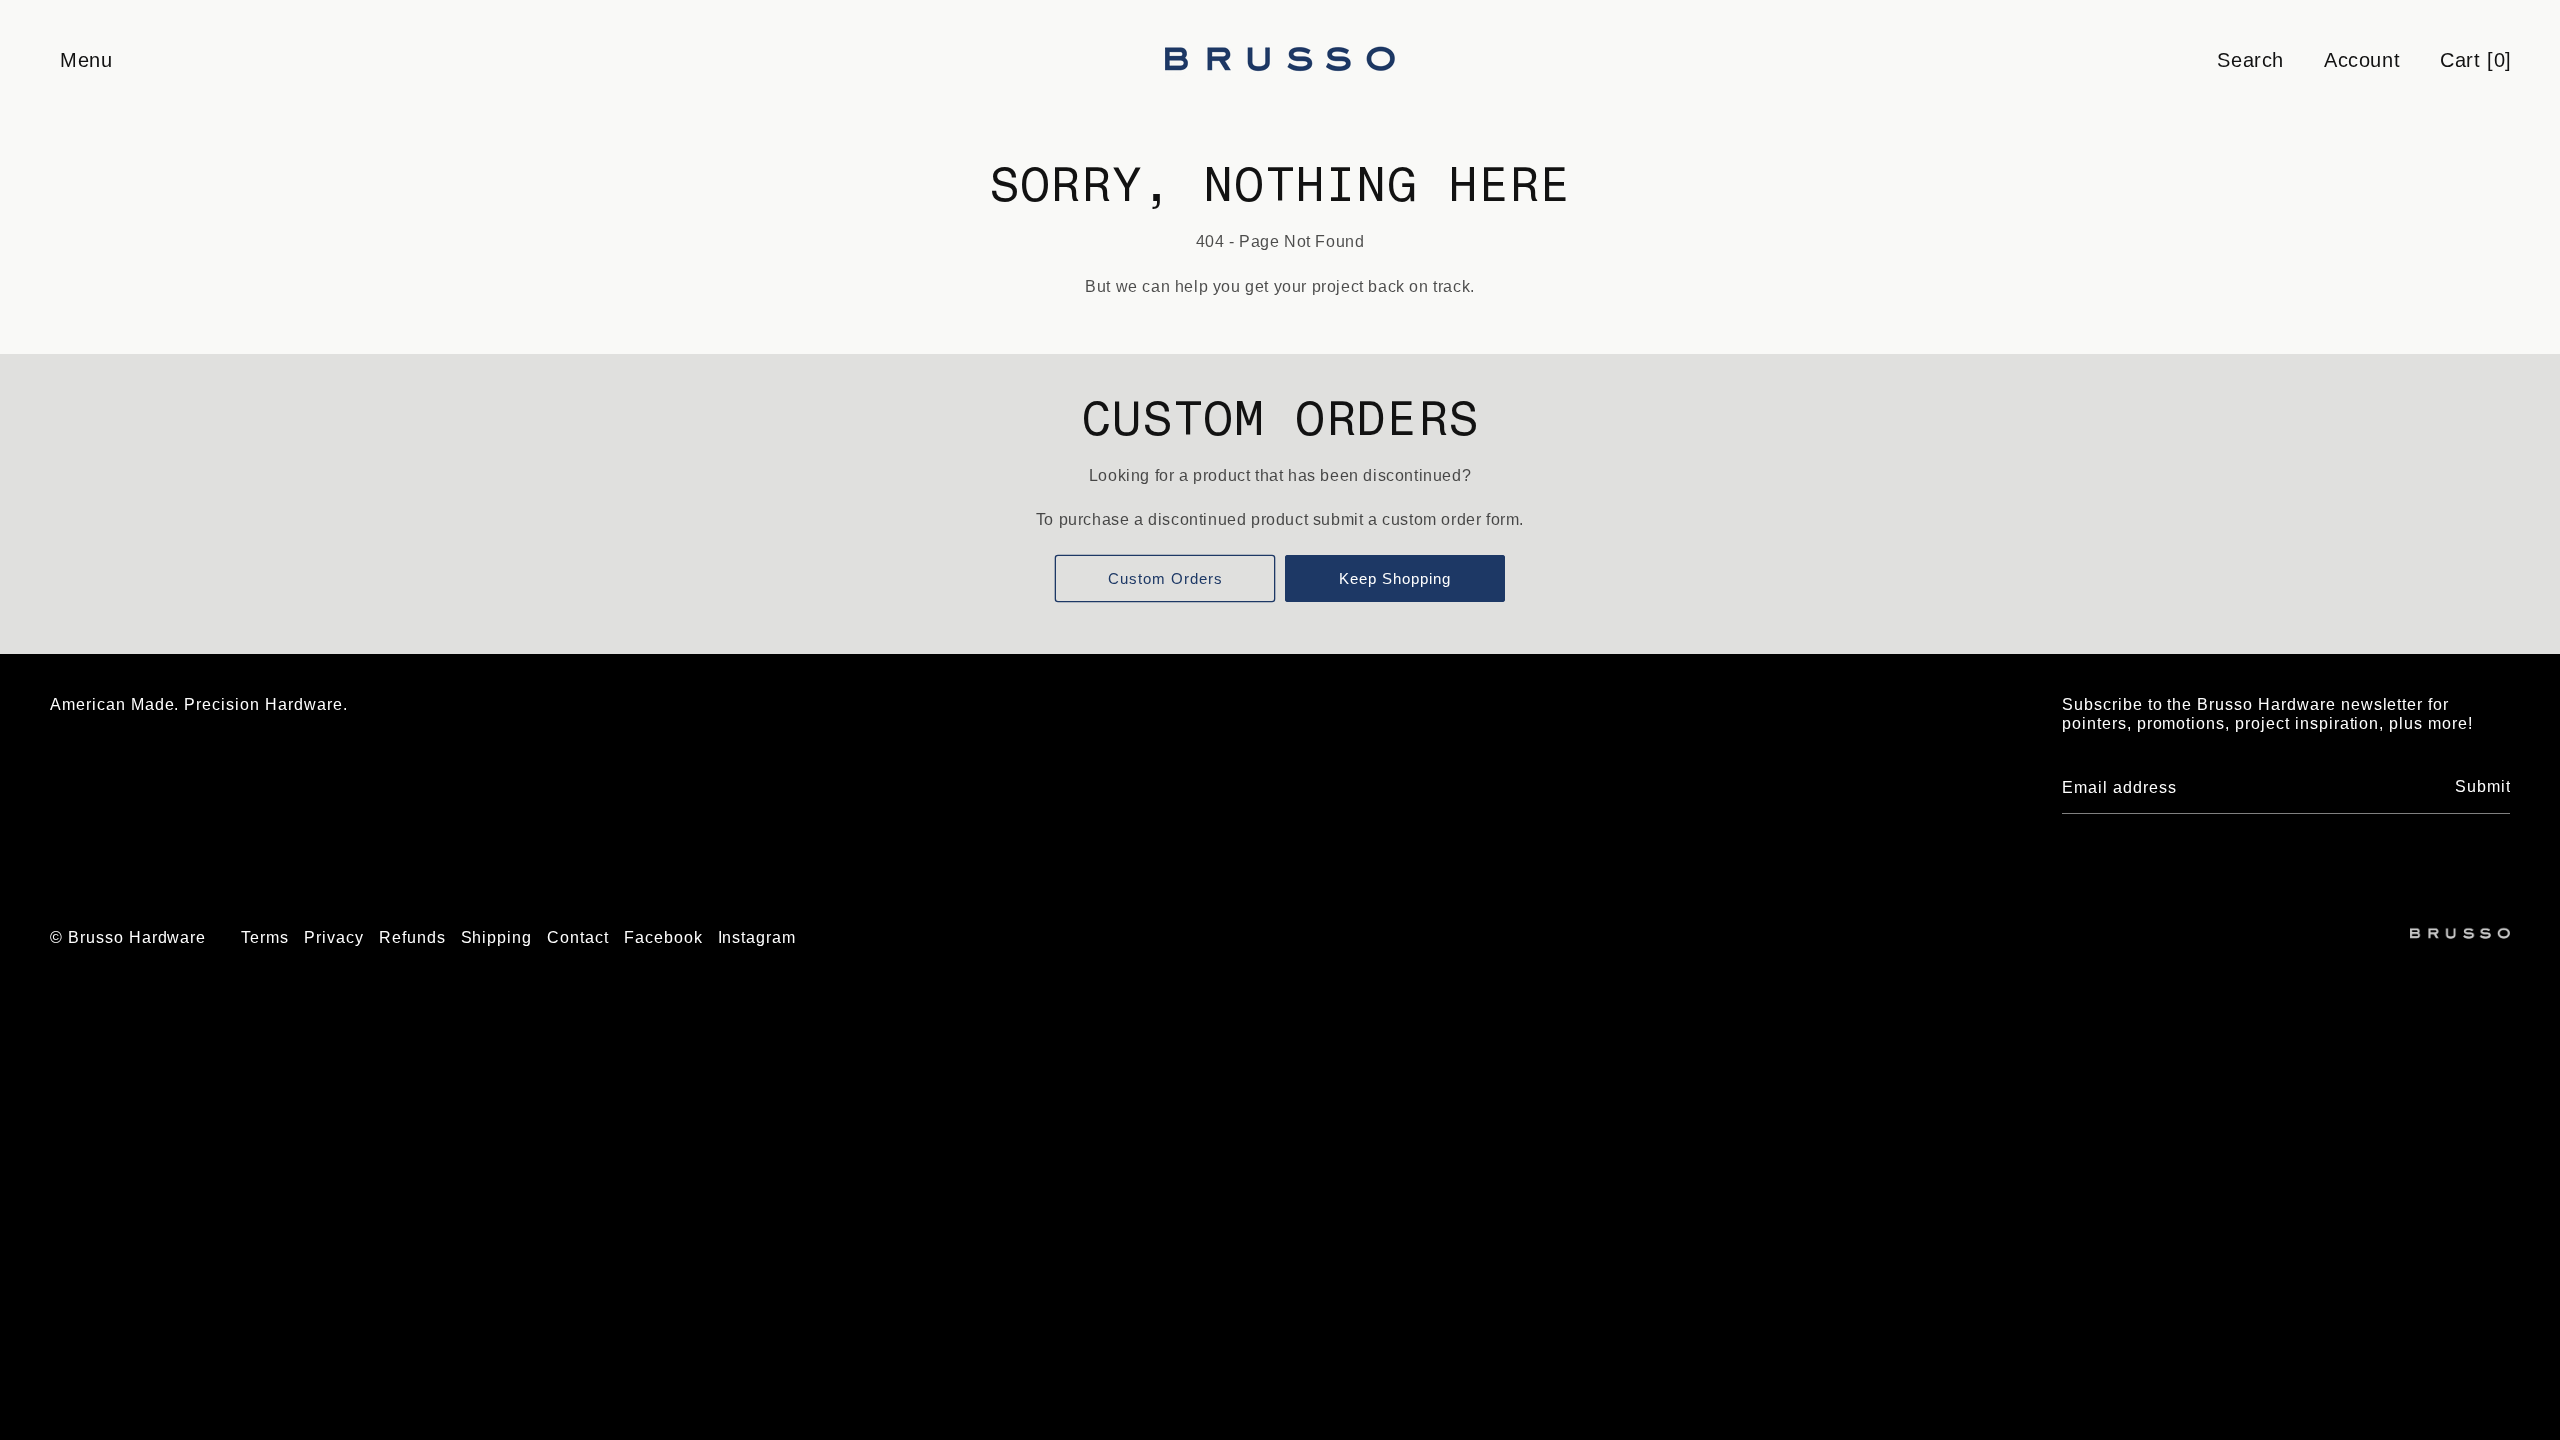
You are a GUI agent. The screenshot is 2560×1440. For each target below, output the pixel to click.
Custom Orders (1165, 578)
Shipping (497, 937)
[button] (85, 60)
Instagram (757, 937)
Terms (265, 937)
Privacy (334, 937)
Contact (578, 937)
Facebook (663, 937)
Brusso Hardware (137, 937)
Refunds (412, 937)
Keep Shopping (1395, 578)
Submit (2483, 786)
